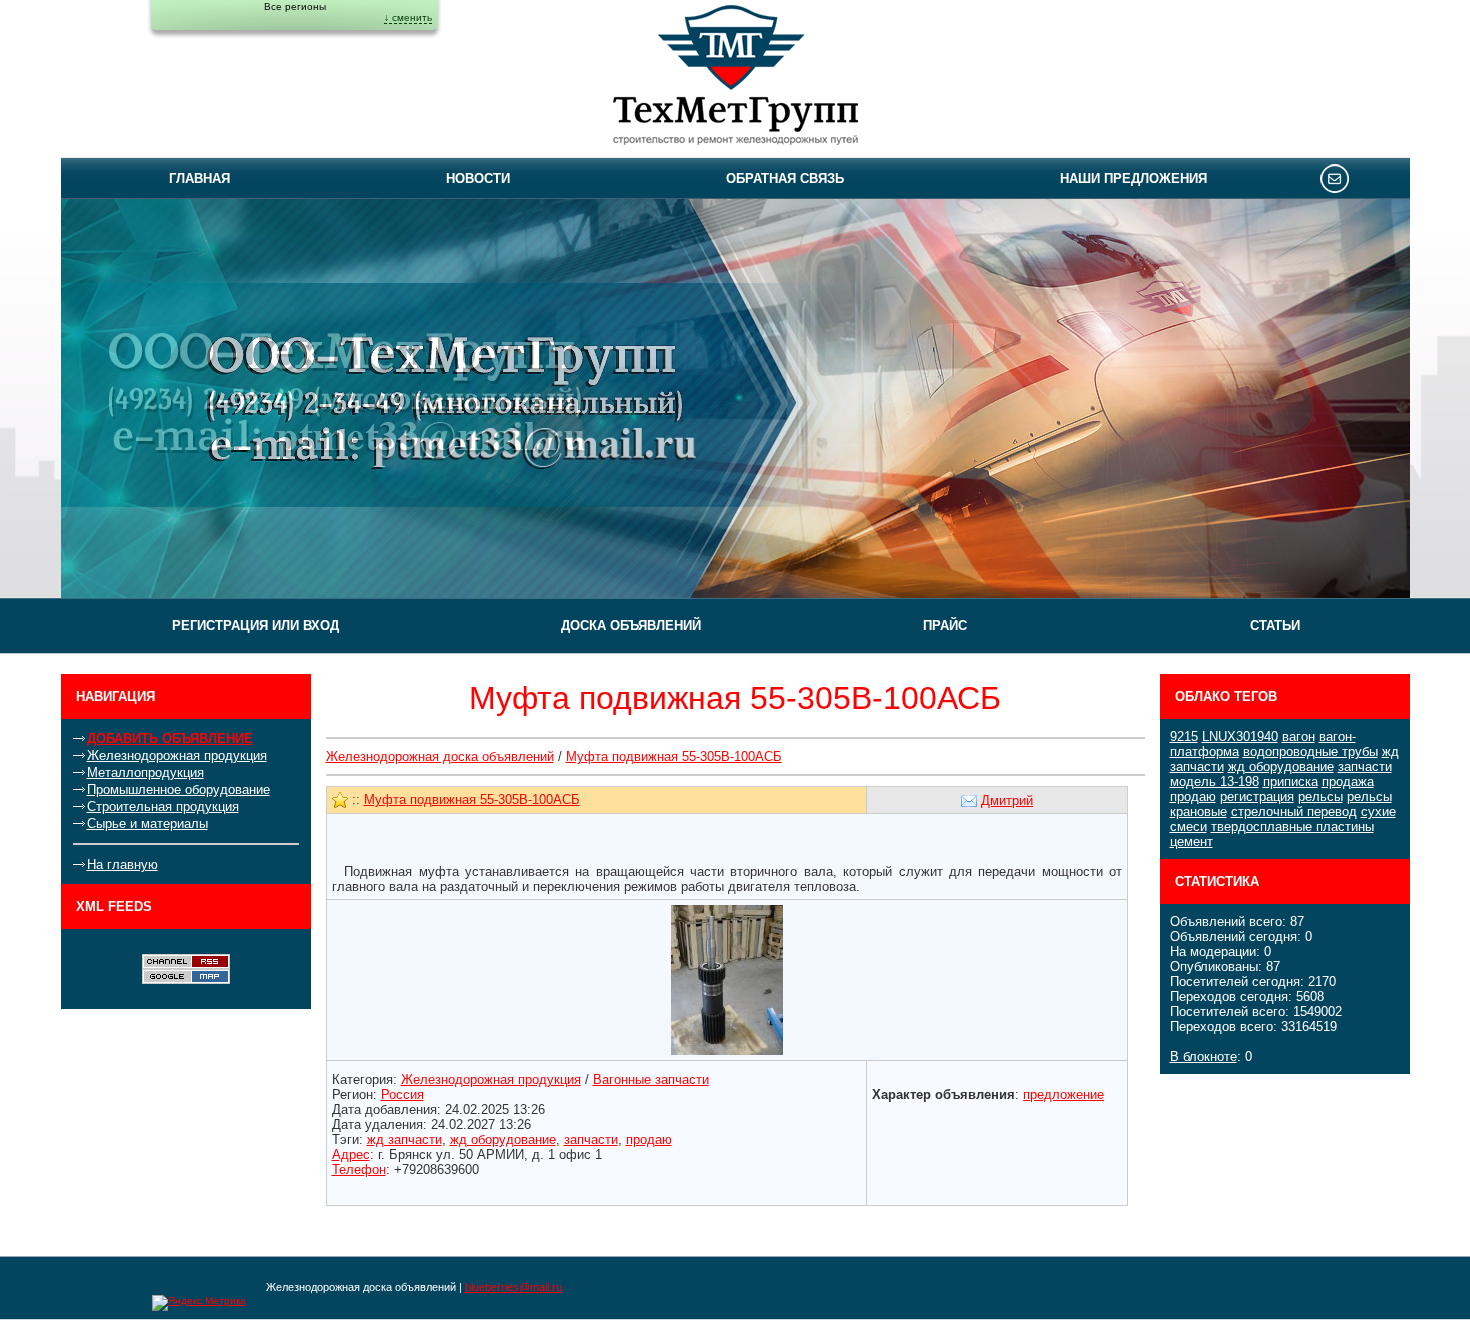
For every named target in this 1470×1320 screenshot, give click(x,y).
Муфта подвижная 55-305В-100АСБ (674, 756)
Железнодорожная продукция (177, 755)
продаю (1193, 796)
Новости (478, 178)
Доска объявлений (631, 625)
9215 (1184, 736)
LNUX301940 (1240, 736)
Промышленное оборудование (178, 789)
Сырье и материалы (147, 823)
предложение (1063, 1094)
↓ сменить (408, 17)
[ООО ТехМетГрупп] (735, 78)
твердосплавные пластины (1292, 826)
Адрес (351, 1154)
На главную (122, 864)
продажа (1348, 781)
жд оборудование (1281, 766)
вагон (1298, 736)
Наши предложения (1133, 178)
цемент (1191, 841)
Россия (402, 1094)
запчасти (1365, 766)
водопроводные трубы (1310, 751)
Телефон (359, 1169)
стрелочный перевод (1294, 811)
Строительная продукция (163, 806)
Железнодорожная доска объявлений (440, 756)
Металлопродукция (145, 772)
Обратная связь (785, 178)
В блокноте (1203, 1056)
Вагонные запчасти (651, 1079)
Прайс (945, 625)
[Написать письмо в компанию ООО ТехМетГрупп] (1334, 178)
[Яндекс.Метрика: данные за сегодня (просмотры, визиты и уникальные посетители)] (199, 1303)
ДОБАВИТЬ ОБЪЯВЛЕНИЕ (170, 738)
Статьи (1275, 625)
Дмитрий (1007, 800)
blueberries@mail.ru (513, 1287)
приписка (1290, 781)
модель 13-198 (1214, 781)
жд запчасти (404, 1139)
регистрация (1257, 796)
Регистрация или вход (255, 625)
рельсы (1320, 796)
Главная (199, 178)
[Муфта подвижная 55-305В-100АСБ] (727, 978)
